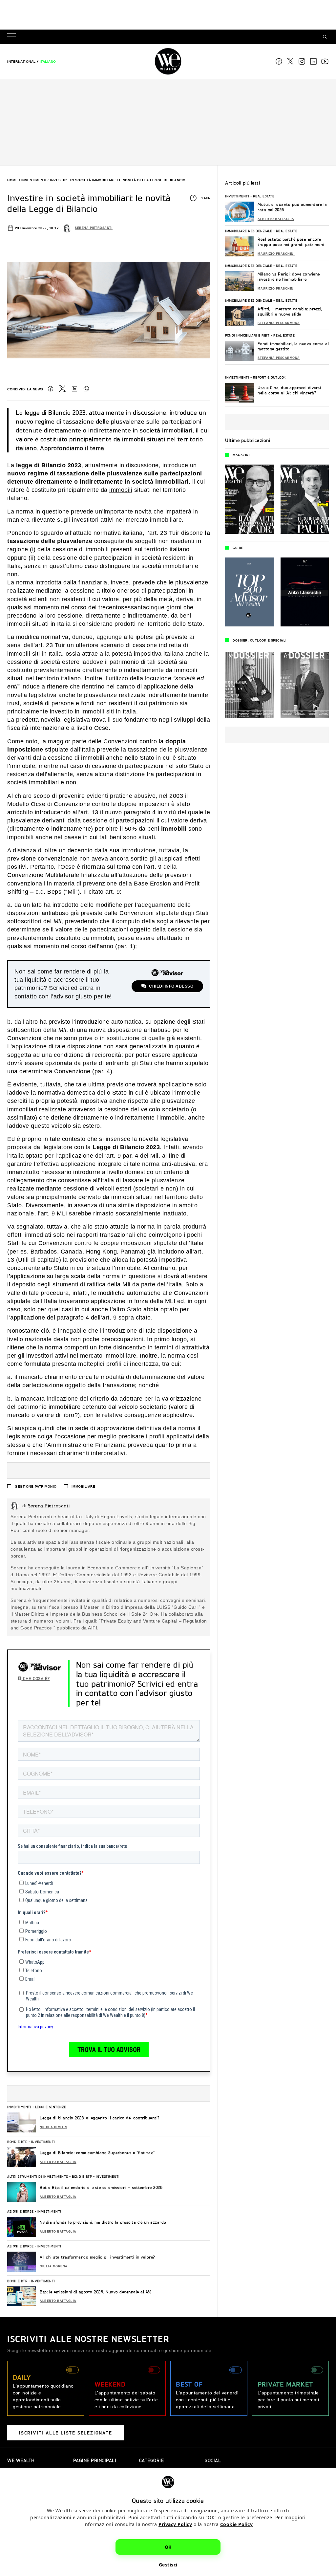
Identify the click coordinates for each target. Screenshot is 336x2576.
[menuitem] (21, 62)
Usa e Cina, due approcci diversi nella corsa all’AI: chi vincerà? (289, 390)
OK (168, 2547)
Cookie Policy (237, 2524)
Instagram (302, 61)
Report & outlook (269, 377)
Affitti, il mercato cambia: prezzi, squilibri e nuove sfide (290, 311)
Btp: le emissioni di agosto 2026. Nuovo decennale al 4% (96, 2292)
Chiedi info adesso (171, 986)
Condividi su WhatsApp (86, 389)
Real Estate (264, 196)
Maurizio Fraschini (276, 254)
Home (12, 180)
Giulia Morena (54, 2266)
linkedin (313, 61)
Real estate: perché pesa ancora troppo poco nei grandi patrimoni (291, 242)
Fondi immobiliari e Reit (247, 335)
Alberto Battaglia (58, 2162)
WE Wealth (168, 61)
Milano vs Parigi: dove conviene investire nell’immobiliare (289, 277)
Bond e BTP (17, 2142)
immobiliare (84, 1486)
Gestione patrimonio (36, 1486)
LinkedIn (74, 389)
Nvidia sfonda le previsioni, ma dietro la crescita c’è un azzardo (103, 2222)
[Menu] (13, 37)
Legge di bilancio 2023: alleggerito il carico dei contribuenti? (100, 2118)
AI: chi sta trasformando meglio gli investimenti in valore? (97, 2257)
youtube (325, 61)
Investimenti (34, 180)
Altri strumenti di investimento (38, 2176)
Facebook (279, 61)
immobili (121, 490)
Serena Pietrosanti (94, 228)
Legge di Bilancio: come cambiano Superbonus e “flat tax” (97, 2153)
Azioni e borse (20, 2211)
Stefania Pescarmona (279, 323)
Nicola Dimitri (53, 2127)
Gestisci (168, 2565)
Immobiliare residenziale (249, 231)
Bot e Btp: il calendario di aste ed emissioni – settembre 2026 (101, 2187)
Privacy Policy (175, 2524)
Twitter (62, 389)
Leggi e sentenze (51, 2107)
